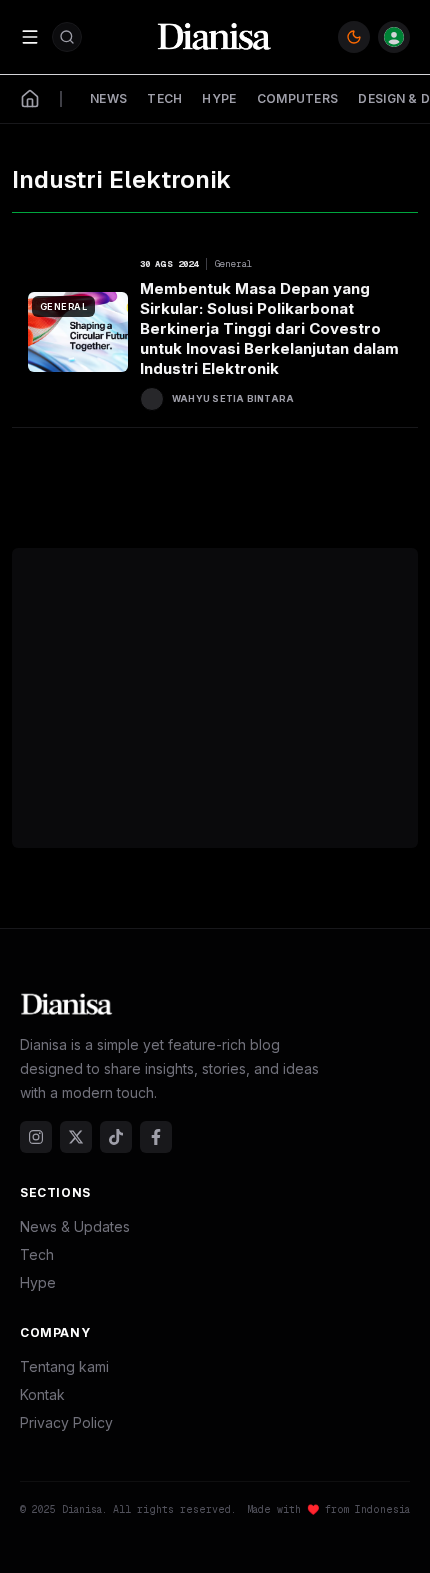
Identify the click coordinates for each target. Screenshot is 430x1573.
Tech (37, 1254)
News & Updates (75, 1226)
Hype (38, 1282)
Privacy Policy (66, 1422)
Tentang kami (64, 1366)
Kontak (42, 1394)
